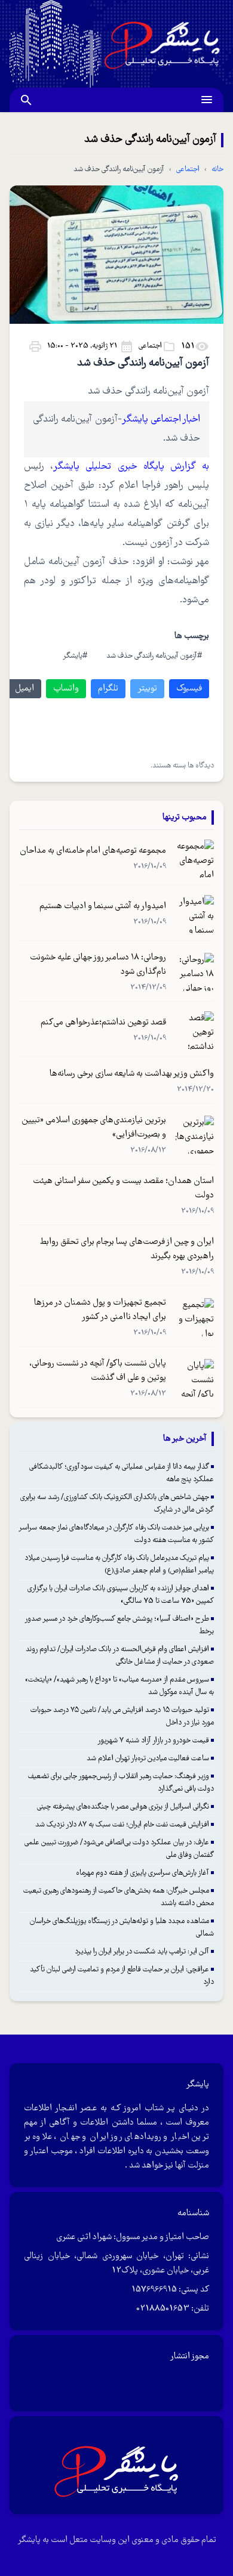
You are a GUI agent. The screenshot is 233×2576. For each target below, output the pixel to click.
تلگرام (108, 689)
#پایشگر (75, 656)
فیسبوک (189, 689)
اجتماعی (188, 170)
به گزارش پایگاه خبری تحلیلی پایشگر (131, 467)
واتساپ (66, 689)
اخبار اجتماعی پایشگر (161, 419)
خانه (217, 170)
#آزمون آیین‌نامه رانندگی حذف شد (154, 656)
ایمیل (24, 689)
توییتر (147, 689)
